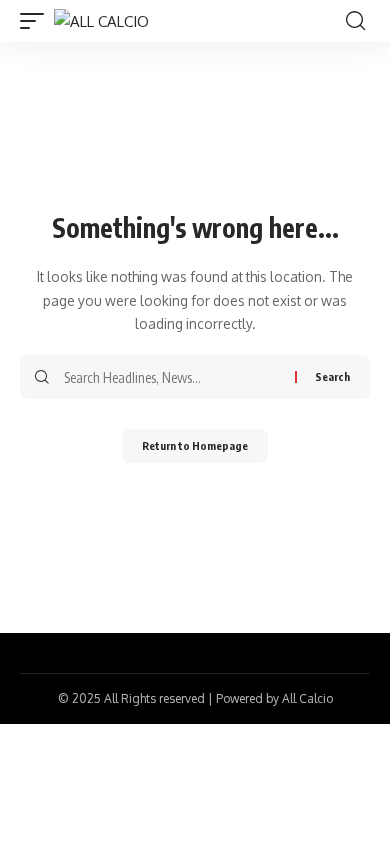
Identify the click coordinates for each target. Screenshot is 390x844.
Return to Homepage (195, 445)
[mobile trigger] (37, 21)
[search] (355, 21)
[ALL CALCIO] (101, 21)
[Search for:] (172, 377)
